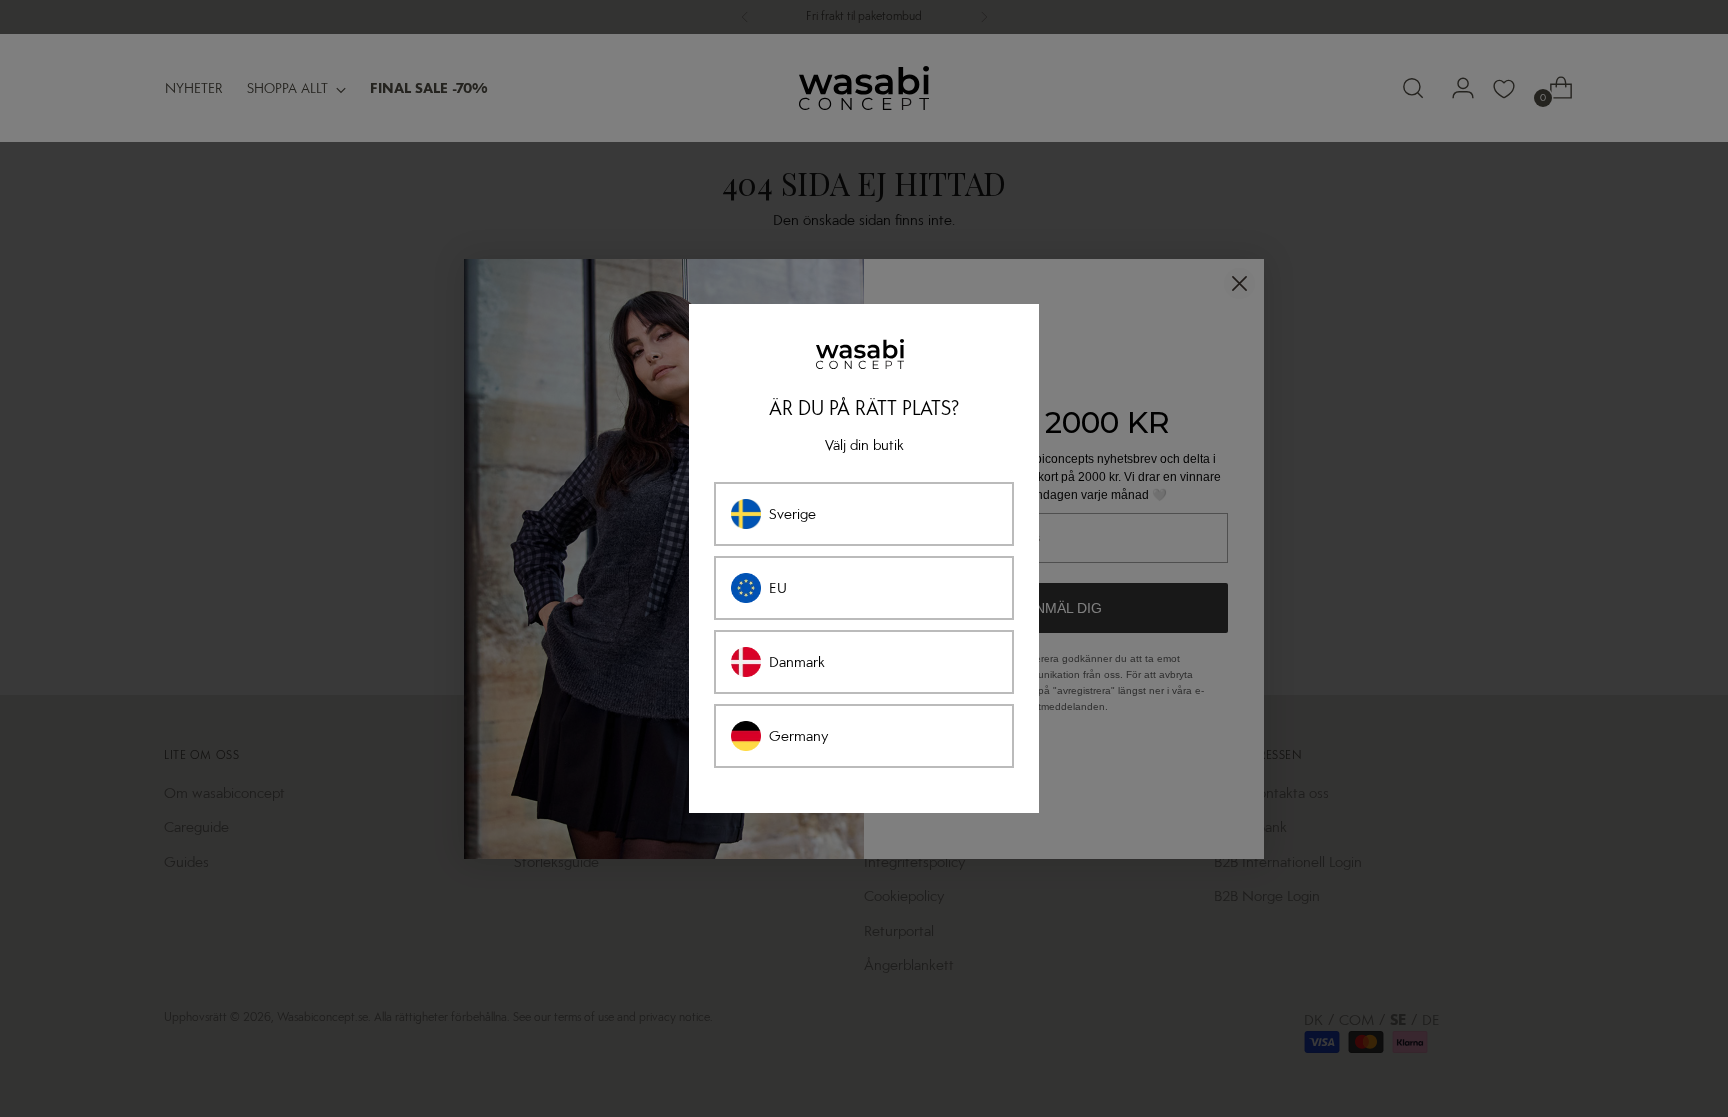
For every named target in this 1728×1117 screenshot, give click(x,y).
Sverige (792, 514)
